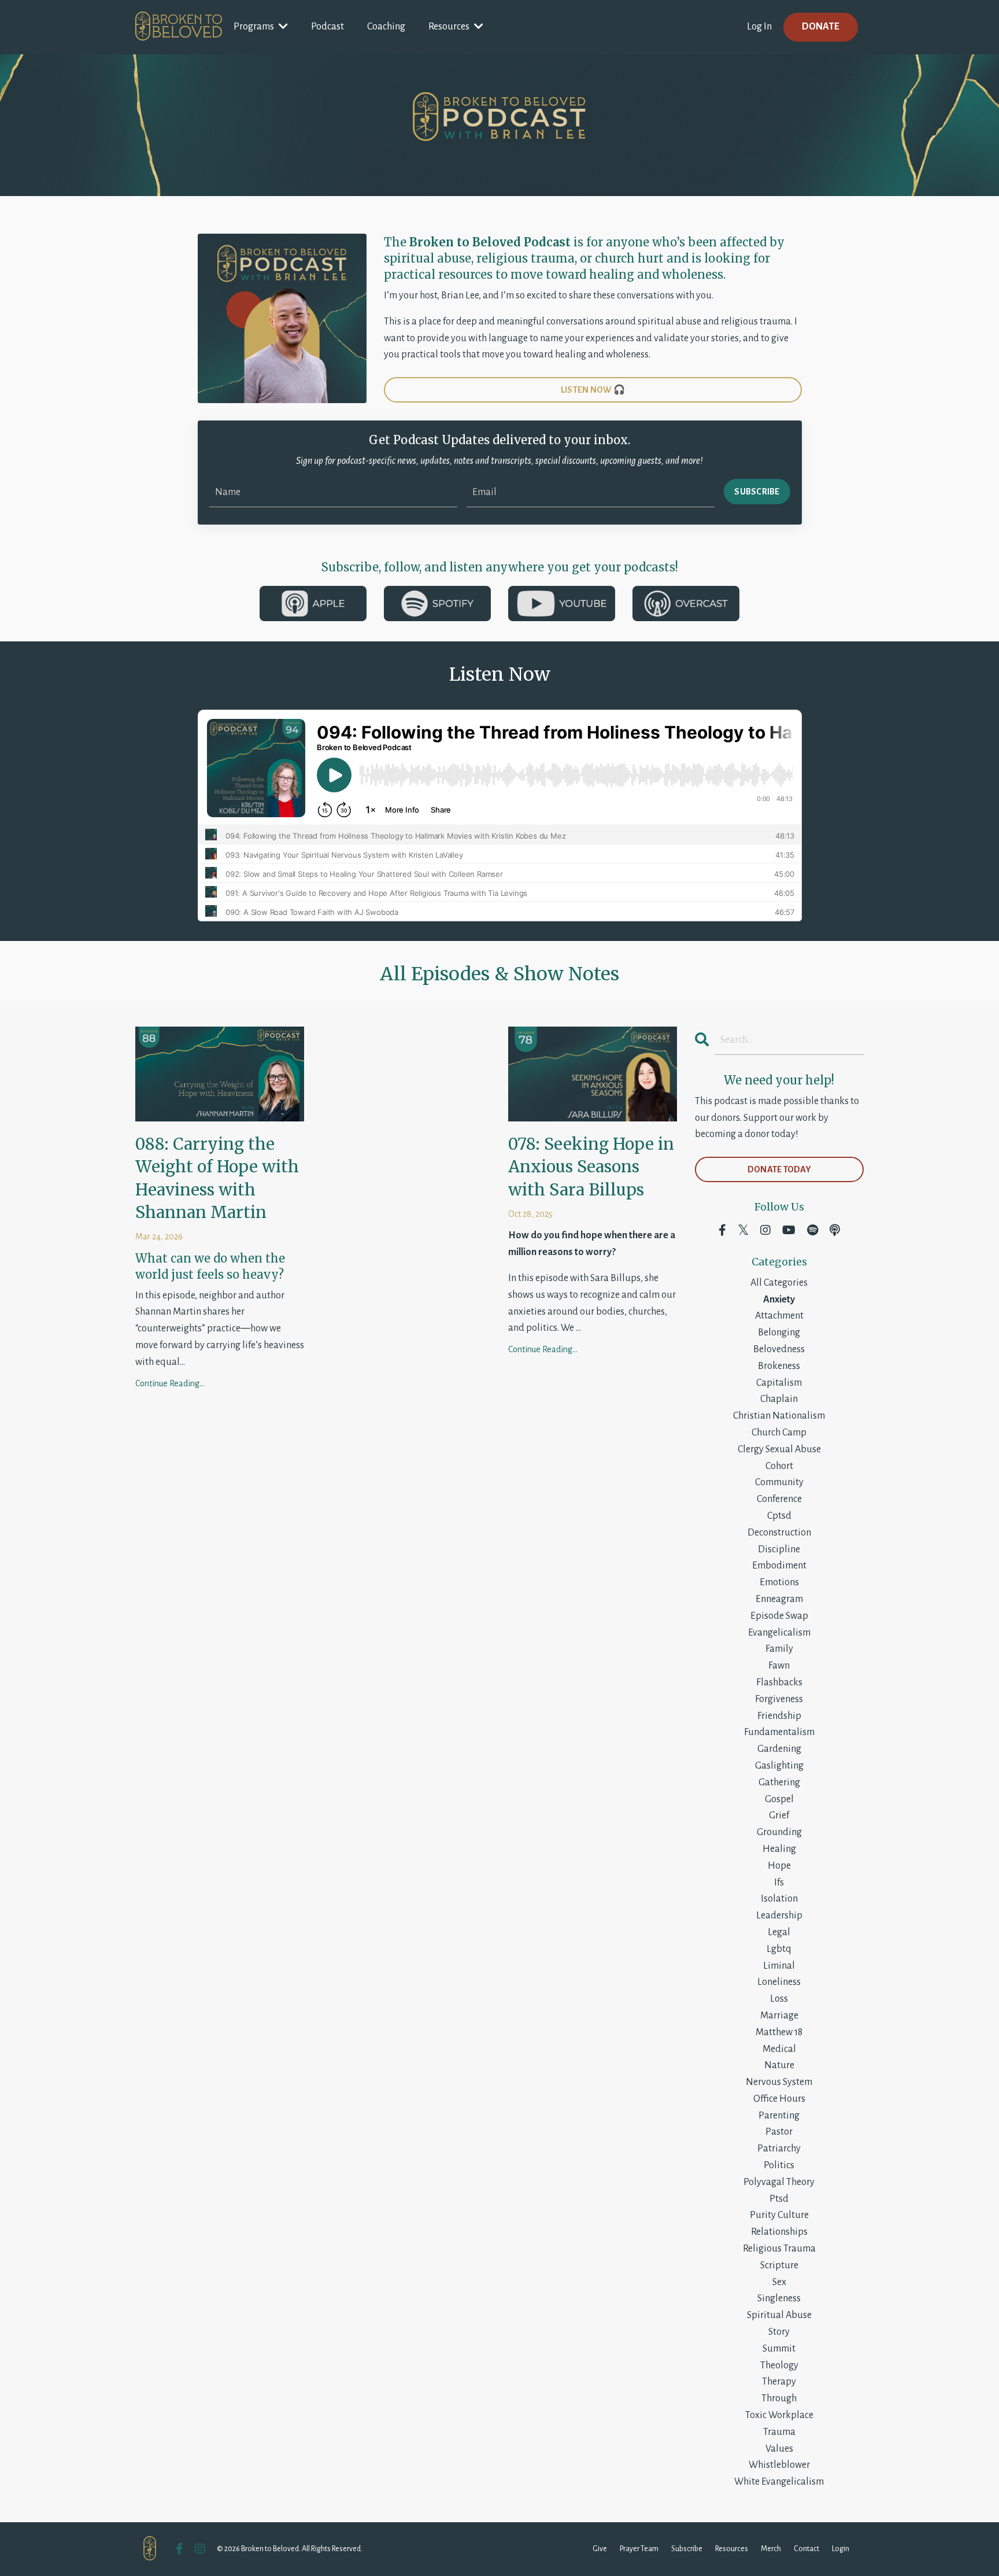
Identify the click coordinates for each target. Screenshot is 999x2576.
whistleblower (779, 2465)
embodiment (779, 1566)
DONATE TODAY (779, 1169)
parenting (779, 2116)
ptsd (779, 2199)
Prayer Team (639, 2549)
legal (779, 1932)
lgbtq (779, 1949)
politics (779, 2165)
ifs (779, 1883)
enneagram (779, 1599)
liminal (779, 1966)
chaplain (779, 1399)
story (779, 2332)
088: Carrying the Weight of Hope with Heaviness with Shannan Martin (217, 1178)
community (779, 1482)
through (779, 2398)
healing (779, 1849)
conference (779, 1499)
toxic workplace (779, 2415)
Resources (732, 2549)
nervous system (779, 2082)
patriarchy (779, 2149)
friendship (779, 1716)
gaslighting (779, 1766)
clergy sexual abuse (779, 1449)
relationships (779, 2232)
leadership (779, 1916)
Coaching (386, 27)
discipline (779, 1549)
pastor (779, 2132)
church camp (779, 1433)
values (779, 2449)
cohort (779, 1466)
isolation (779, 1899)
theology (779, 2365)
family (779, 1649)
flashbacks (779, 1682)
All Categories (779, 1283)
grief (779, 1815)
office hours (779, 2099)
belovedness (779, 1349)
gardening (779, 1749)
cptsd (779, 1516)
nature (779, 2065)
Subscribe (687, 2549)
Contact (806, 2549)
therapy (779, 2382)
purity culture (779, 2215)
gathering (779, 1782)
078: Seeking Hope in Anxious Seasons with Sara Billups (591, 1167)
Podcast (328, 27)
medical (779, 2049)
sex (779, 2282)
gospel (779, 1799)
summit (779, 2349)
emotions (779, 1582)
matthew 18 (779, 2032)
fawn (779, 1666)
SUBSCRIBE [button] (757, 492)
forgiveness (779, 1699)
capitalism (779, 1383)
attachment (779, 1316)
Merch (771, 2549)
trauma (779, 2432)
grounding (779, 1832)
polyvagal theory (779, 2182)
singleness (779, 2298)
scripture (779, 2265)
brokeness (779, 1366)
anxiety (779, 1300)
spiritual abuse (779, 2315)
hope (779, 1866)
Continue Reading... (170, 1383)
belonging (779, 1333)
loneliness (779, 1982)
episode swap (779, 1616)
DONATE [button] (821, 27)
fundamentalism (779, 1732)
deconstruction (779, 1533)
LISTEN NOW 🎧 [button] (593, 390)
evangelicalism (779, 1633)
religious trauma (779, 2249)
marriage (779, 2016)
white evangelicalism (779, 2482)
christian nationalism (779, 1416)
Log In (759, 27)
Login (841, 2549)
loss (779, 1999)
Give (600, 2549)
